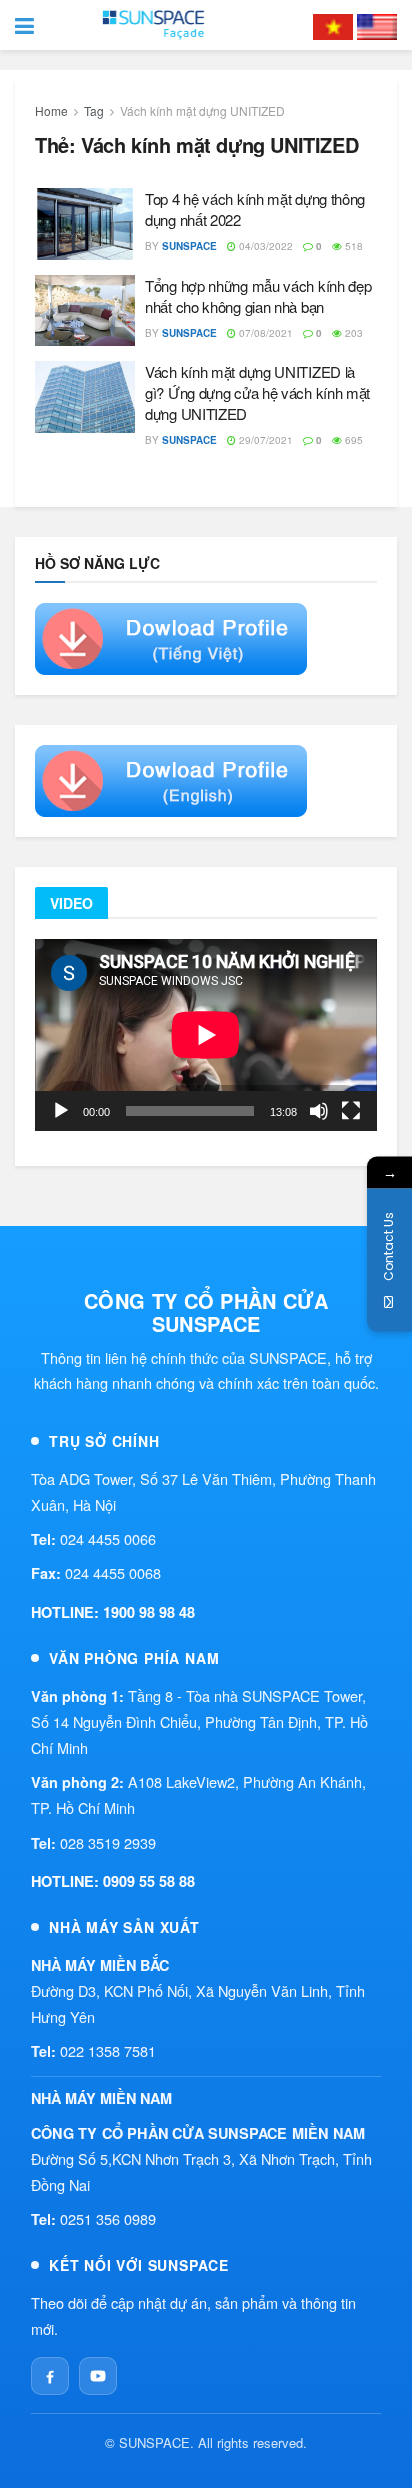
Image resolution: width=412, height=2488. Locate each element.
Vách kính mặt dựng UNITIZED (202, 110)
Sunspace (189, 246)
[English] (377, 25)
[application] (206, 1035)
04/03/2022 (264, 246)
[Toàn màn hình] (351, 1111)
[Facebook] (50, 2376)
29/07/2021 (264, 440)
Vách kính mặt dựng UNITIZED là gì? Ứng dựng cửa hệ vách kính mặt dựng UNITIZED (257, 392)
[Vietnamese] (333, 25)
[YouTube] (98, 2376)
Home (51, 110)
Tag (94, 110)
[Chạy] (61, 1111)
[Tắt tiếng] (319, 1111)
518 (352, 246)
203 (352, 333)
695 (352, 440)
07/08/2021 (264, 333)
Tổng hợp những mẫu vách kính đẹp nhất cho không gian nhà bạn (258, 296)
